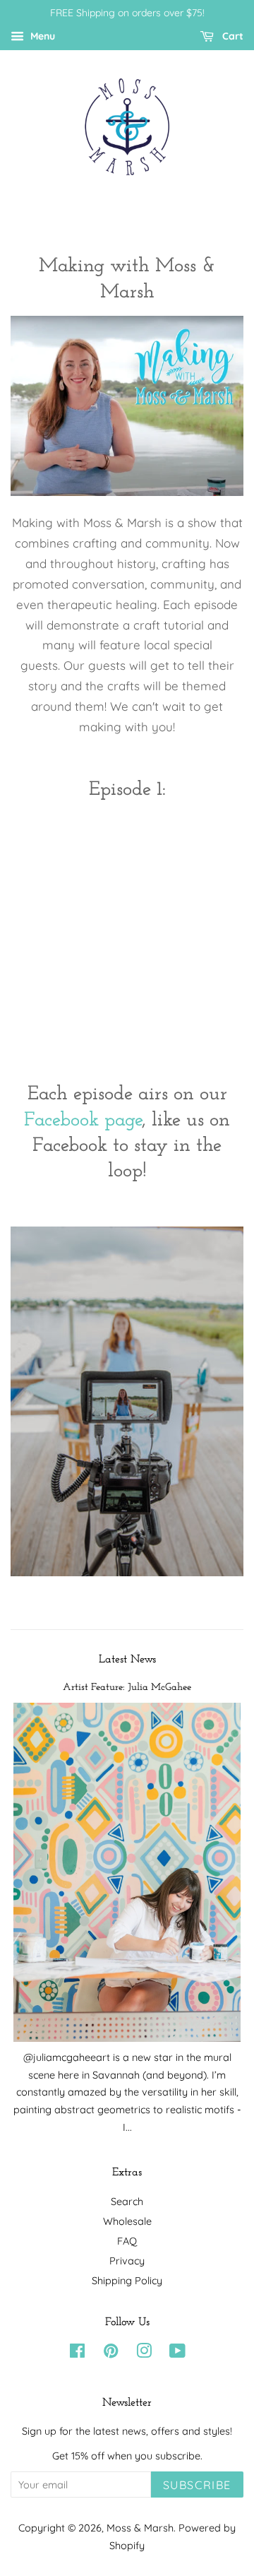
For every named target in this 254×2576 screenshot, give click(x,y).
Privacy (127, 2261)
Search (127, 2202)
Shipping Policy (127, 2281)
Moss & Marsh (140, 2528)
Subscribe (197, 2485)
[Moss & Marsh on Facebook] (77, 2353)
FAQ (127, 2241)
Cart (231, 36)
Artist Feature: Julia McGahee (127, 1688)
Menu (41, 36)
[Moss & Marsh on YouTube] (177, 2353)
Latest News (127, 1660)
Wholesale (127, 2221)
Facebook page (83, 1121)
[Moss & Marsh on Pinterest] (111, 2353)
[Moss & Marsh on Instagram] (144, 2353)
